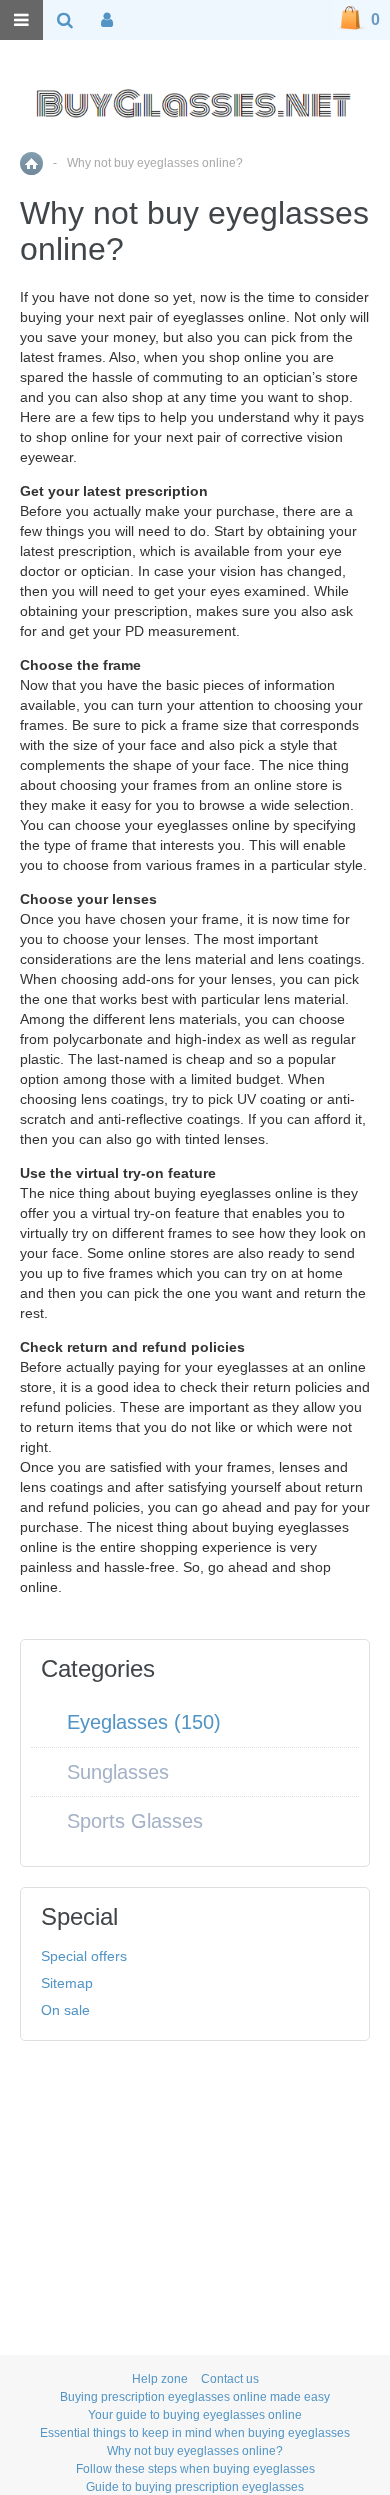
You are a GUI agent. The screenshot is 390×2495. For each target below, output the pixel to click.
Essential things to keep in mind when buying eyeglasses (195, 2433)
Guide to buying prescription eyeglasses (195, 2487)
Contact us (230, 2379)
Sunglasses (118, 1772)
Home (31, 163)
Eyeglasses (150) (144, 1722)
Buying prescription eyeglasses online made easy (195, 2397)
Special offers (84, 1956)
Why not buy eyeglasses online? (195, 2451)
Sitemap (67, 1983)
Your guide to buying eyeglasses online (195, 2415)
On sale (65, 2010)
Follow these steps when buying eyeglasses (195, 2469)
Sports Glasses (135, 1821)
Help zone (160, 2379)
